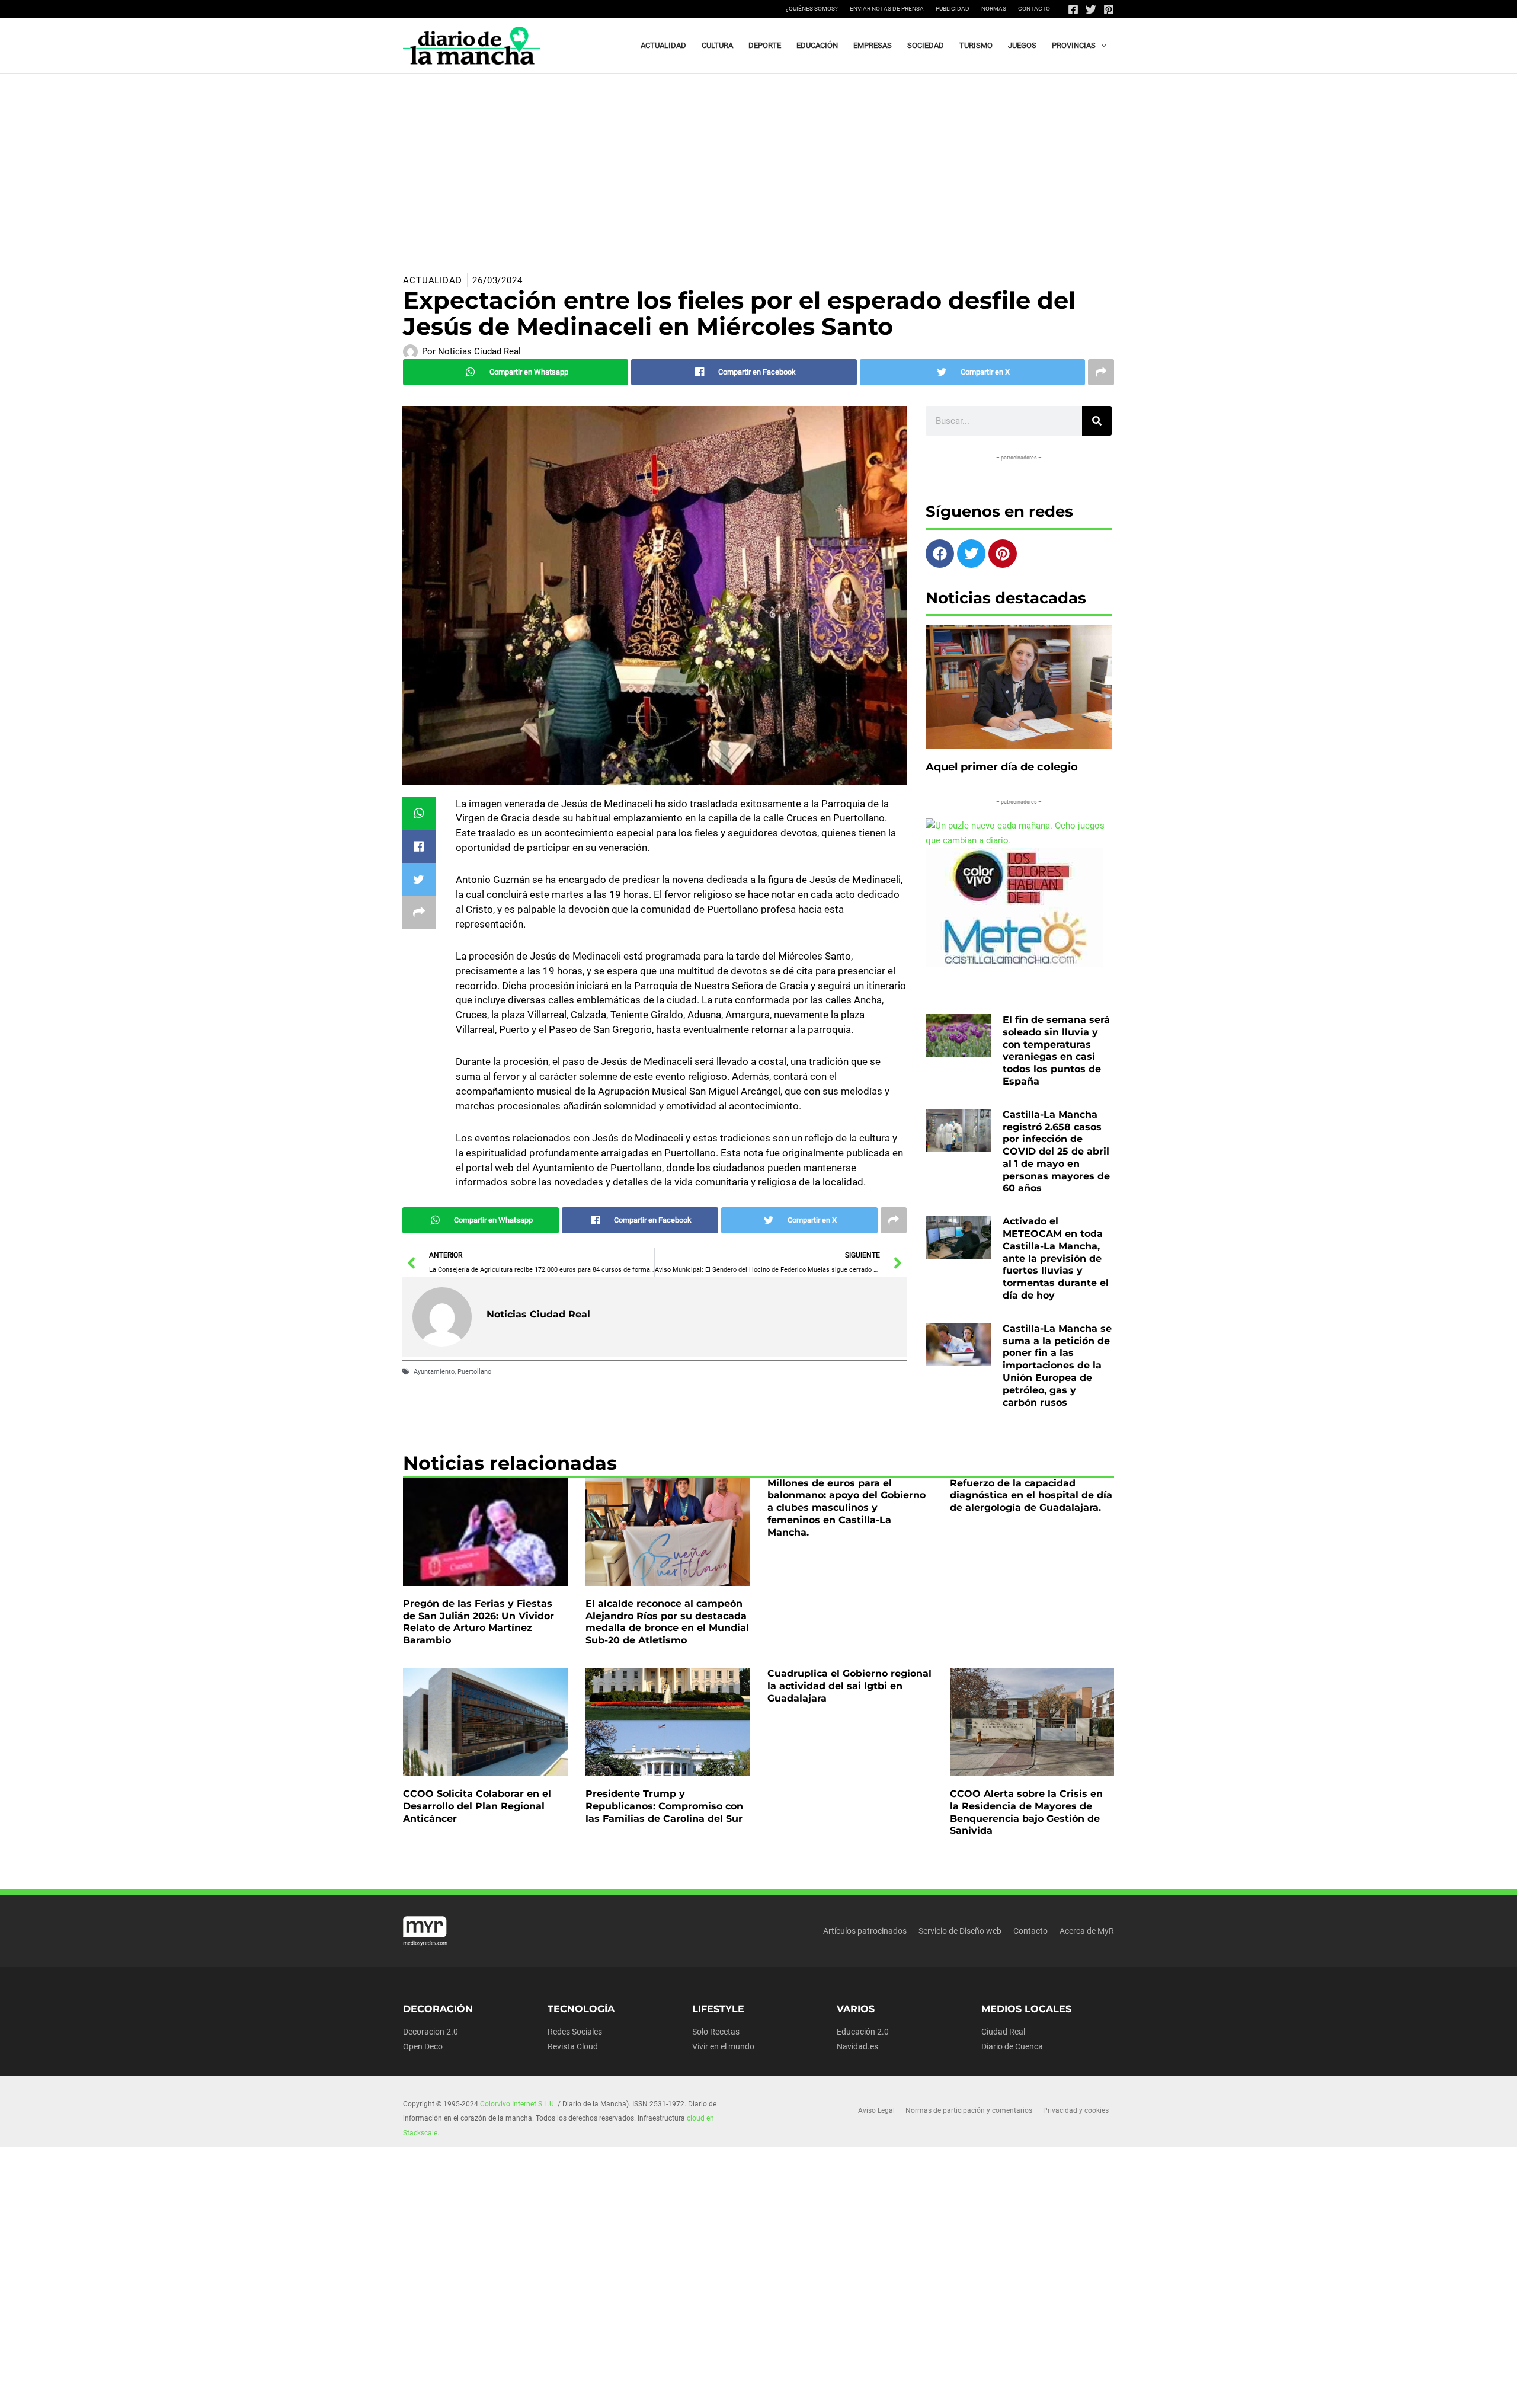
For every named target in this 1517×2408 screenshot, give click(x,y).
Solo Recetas (716, 2032)
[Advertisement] (758, 163)
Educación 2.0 (863, 2032)
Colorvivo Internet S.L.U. (518, 2104)
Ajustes (1023, 2390)
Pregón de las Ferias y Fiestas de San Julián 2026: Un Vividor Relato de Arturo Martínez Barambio (479, 1622)
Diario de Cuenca (1012, 2046)
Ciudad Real (1003, 2032)
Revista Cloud (573, 2046)
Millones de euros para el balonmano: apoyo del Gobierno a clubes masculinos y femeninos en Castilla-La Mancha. (846, 1508)
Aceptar (874, 2390)
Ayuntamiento (434, 1372)
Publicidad (953, 9)
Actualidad (433, 280)
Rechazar (949, 2390)
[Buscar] (1097, 421)
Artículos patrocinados (865, 1931)
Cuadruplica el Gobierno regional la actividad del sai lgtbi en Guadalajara (849, 1686)
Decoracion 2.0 (431, 2032)
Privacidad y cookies (1076, 2110)
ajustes (776, 2395)
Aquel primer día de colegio (1002, 767)
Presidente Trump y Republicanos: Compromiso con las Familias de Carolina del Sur (664, 1806)
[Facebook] (1073, 9)
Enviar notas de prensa (887, 9)
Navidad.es (857, 2046)
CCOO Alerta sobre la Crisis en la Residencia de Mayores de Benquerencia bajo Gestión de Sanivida (1026, 1812)
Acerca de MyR (1087, 1931)
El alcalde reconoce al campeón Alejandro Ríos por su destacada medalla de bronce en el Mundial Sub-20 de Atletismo (667, 1622)
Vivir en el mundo (723, 2046)
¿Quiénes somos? (812, 9)
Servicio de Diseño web (960, 1931)
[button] (1101, 46)
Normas (994, 9)
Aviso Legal (876, 2110)
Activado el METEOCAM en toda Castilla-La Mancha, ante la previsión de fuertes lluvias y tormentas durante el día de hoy (1056, 1258)
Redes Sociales (575, 2032)
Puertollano (474, 1372)
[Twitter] (1091, 9)
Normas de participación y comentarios (969, 2110)
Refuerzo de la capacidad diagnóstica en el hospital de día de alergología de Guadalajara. (1031, 1496)
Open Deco (423, 2046)
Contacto (1034, 9)
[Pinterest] (1109, 9)
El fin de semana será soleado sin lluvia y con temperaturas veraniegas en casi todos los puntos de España (1056, 1050)
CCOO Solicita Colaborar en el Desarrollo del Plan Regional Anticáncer (477, 1806)
